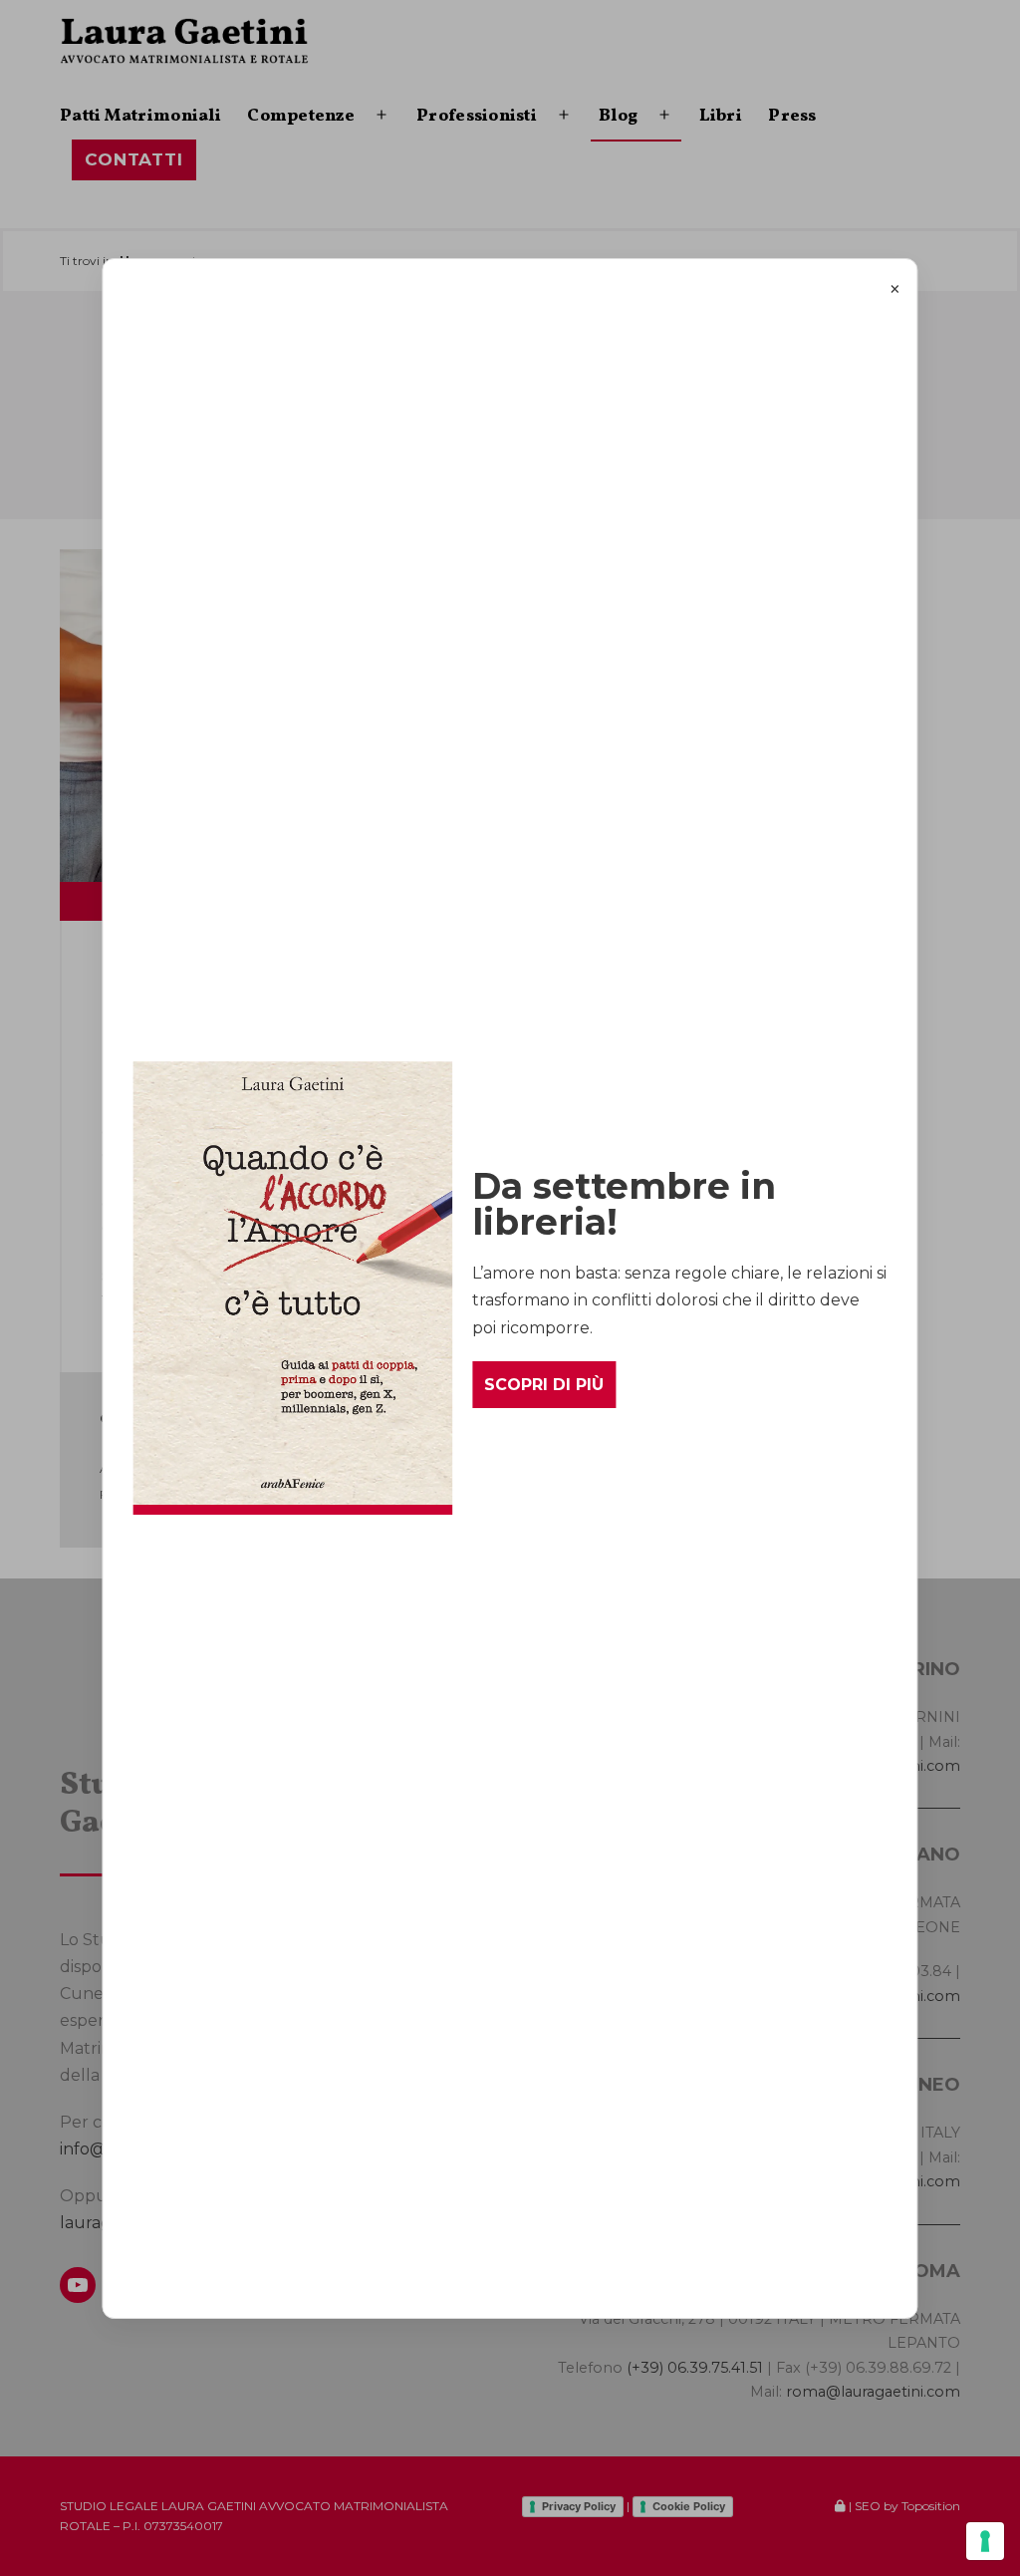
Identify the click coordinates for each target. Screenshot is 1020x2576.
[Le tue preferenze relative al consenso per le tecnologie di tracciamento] (985, 2541)
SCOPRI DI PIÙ (544, 1385)
